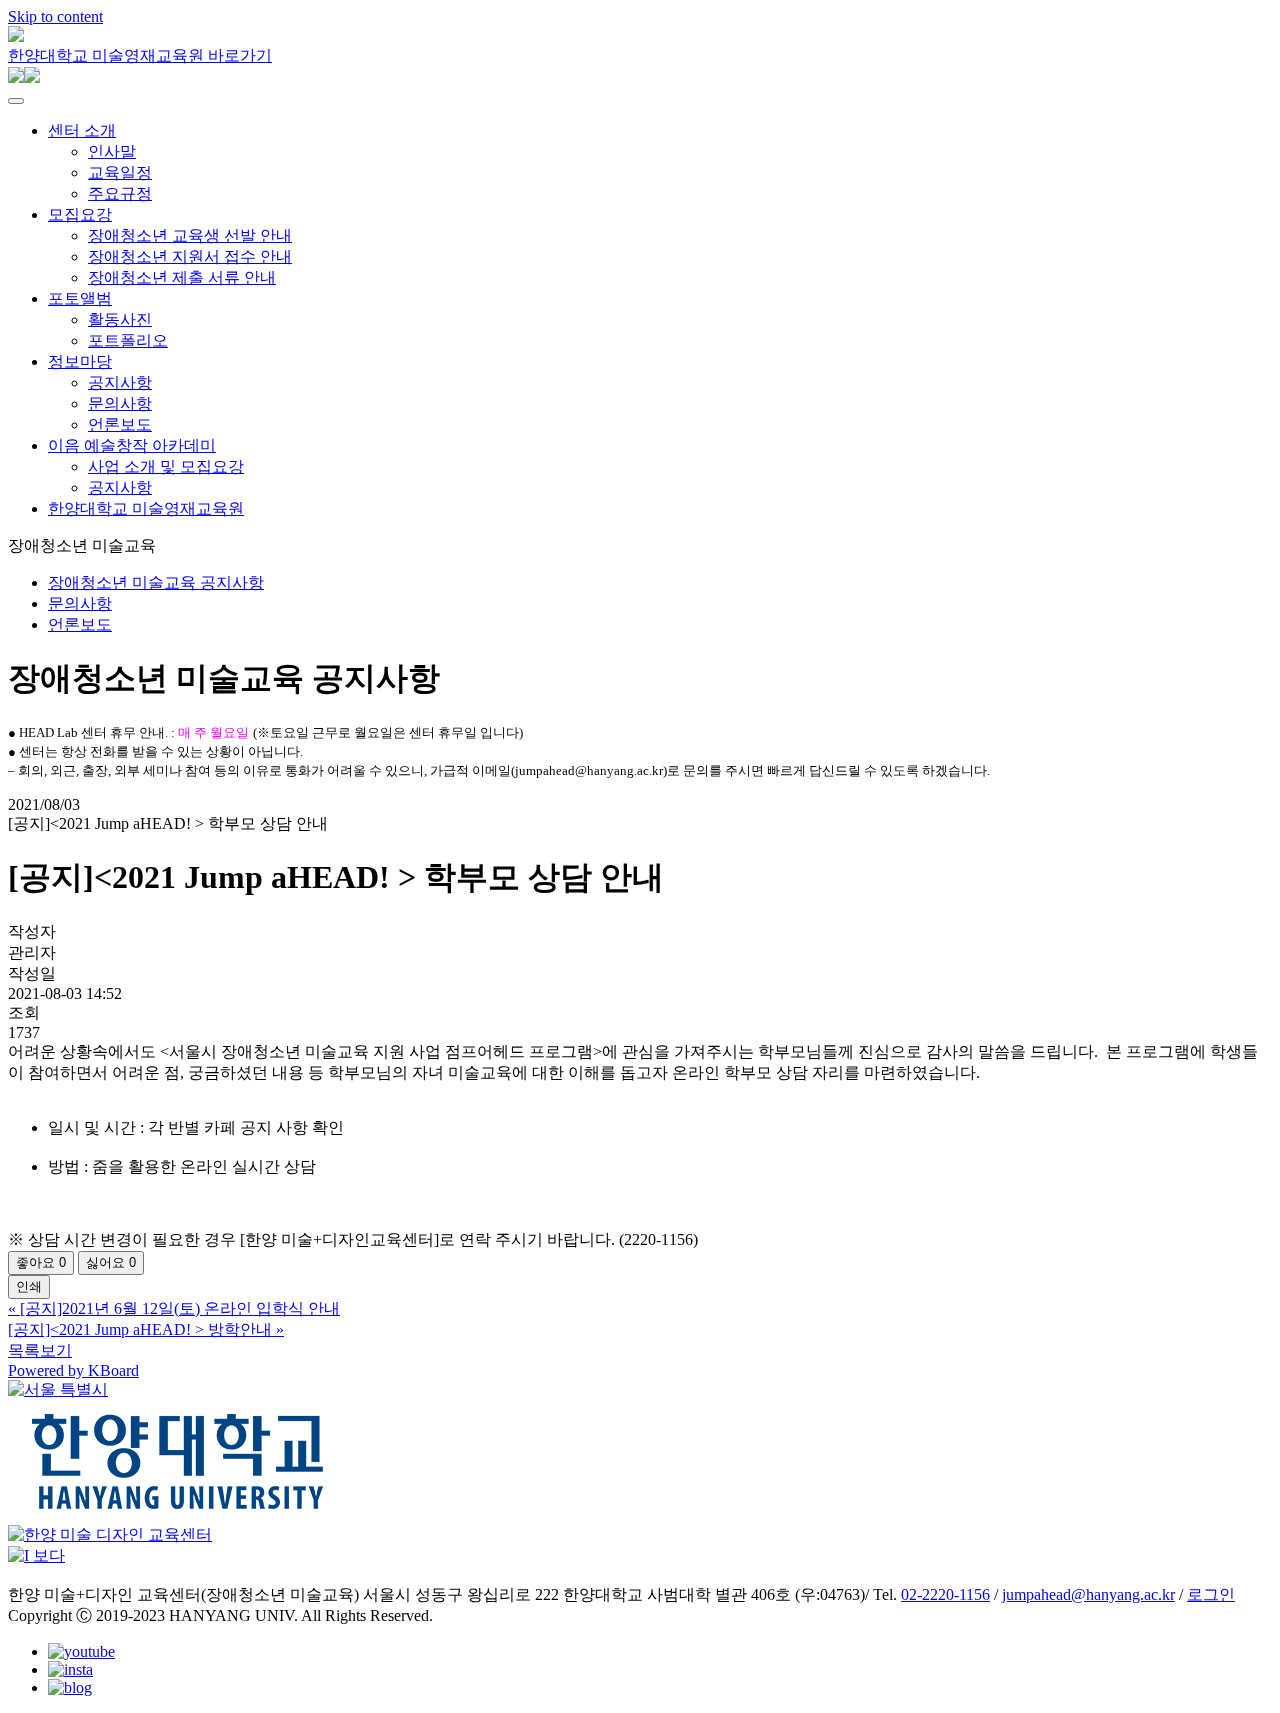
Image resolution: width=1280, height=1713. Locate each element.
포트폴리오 (128, 340)
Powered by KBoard (73, 1370)
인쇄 (29, 1286)
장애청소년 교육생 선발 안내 (190, 235)
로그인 (1211, 1594)
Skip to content (55, 16)
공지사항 (120, 382)
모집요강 (80, 214)
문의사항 (120, 403)
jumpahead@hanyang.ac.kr (1088, 1594)
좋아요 (41, 1262)
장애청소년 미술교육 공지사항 (156, 582)
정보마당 (80, 361)
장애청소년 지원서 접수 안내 (190, 256)
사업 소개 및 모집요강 (166, 466)
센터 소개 (82, 130)
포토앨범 (80, 298)
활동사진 (120, 319)
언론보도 (120, 424)
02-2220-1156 (945, 1594)
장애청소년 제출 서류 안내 (182, 277)
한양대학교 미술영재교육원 (146, 508)
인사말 (112, 151)
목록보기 (40, 1350)
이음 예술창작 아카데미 (132, 445)
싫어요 (111, 1262)
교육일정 (120, 172)
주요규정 (120, 193)
